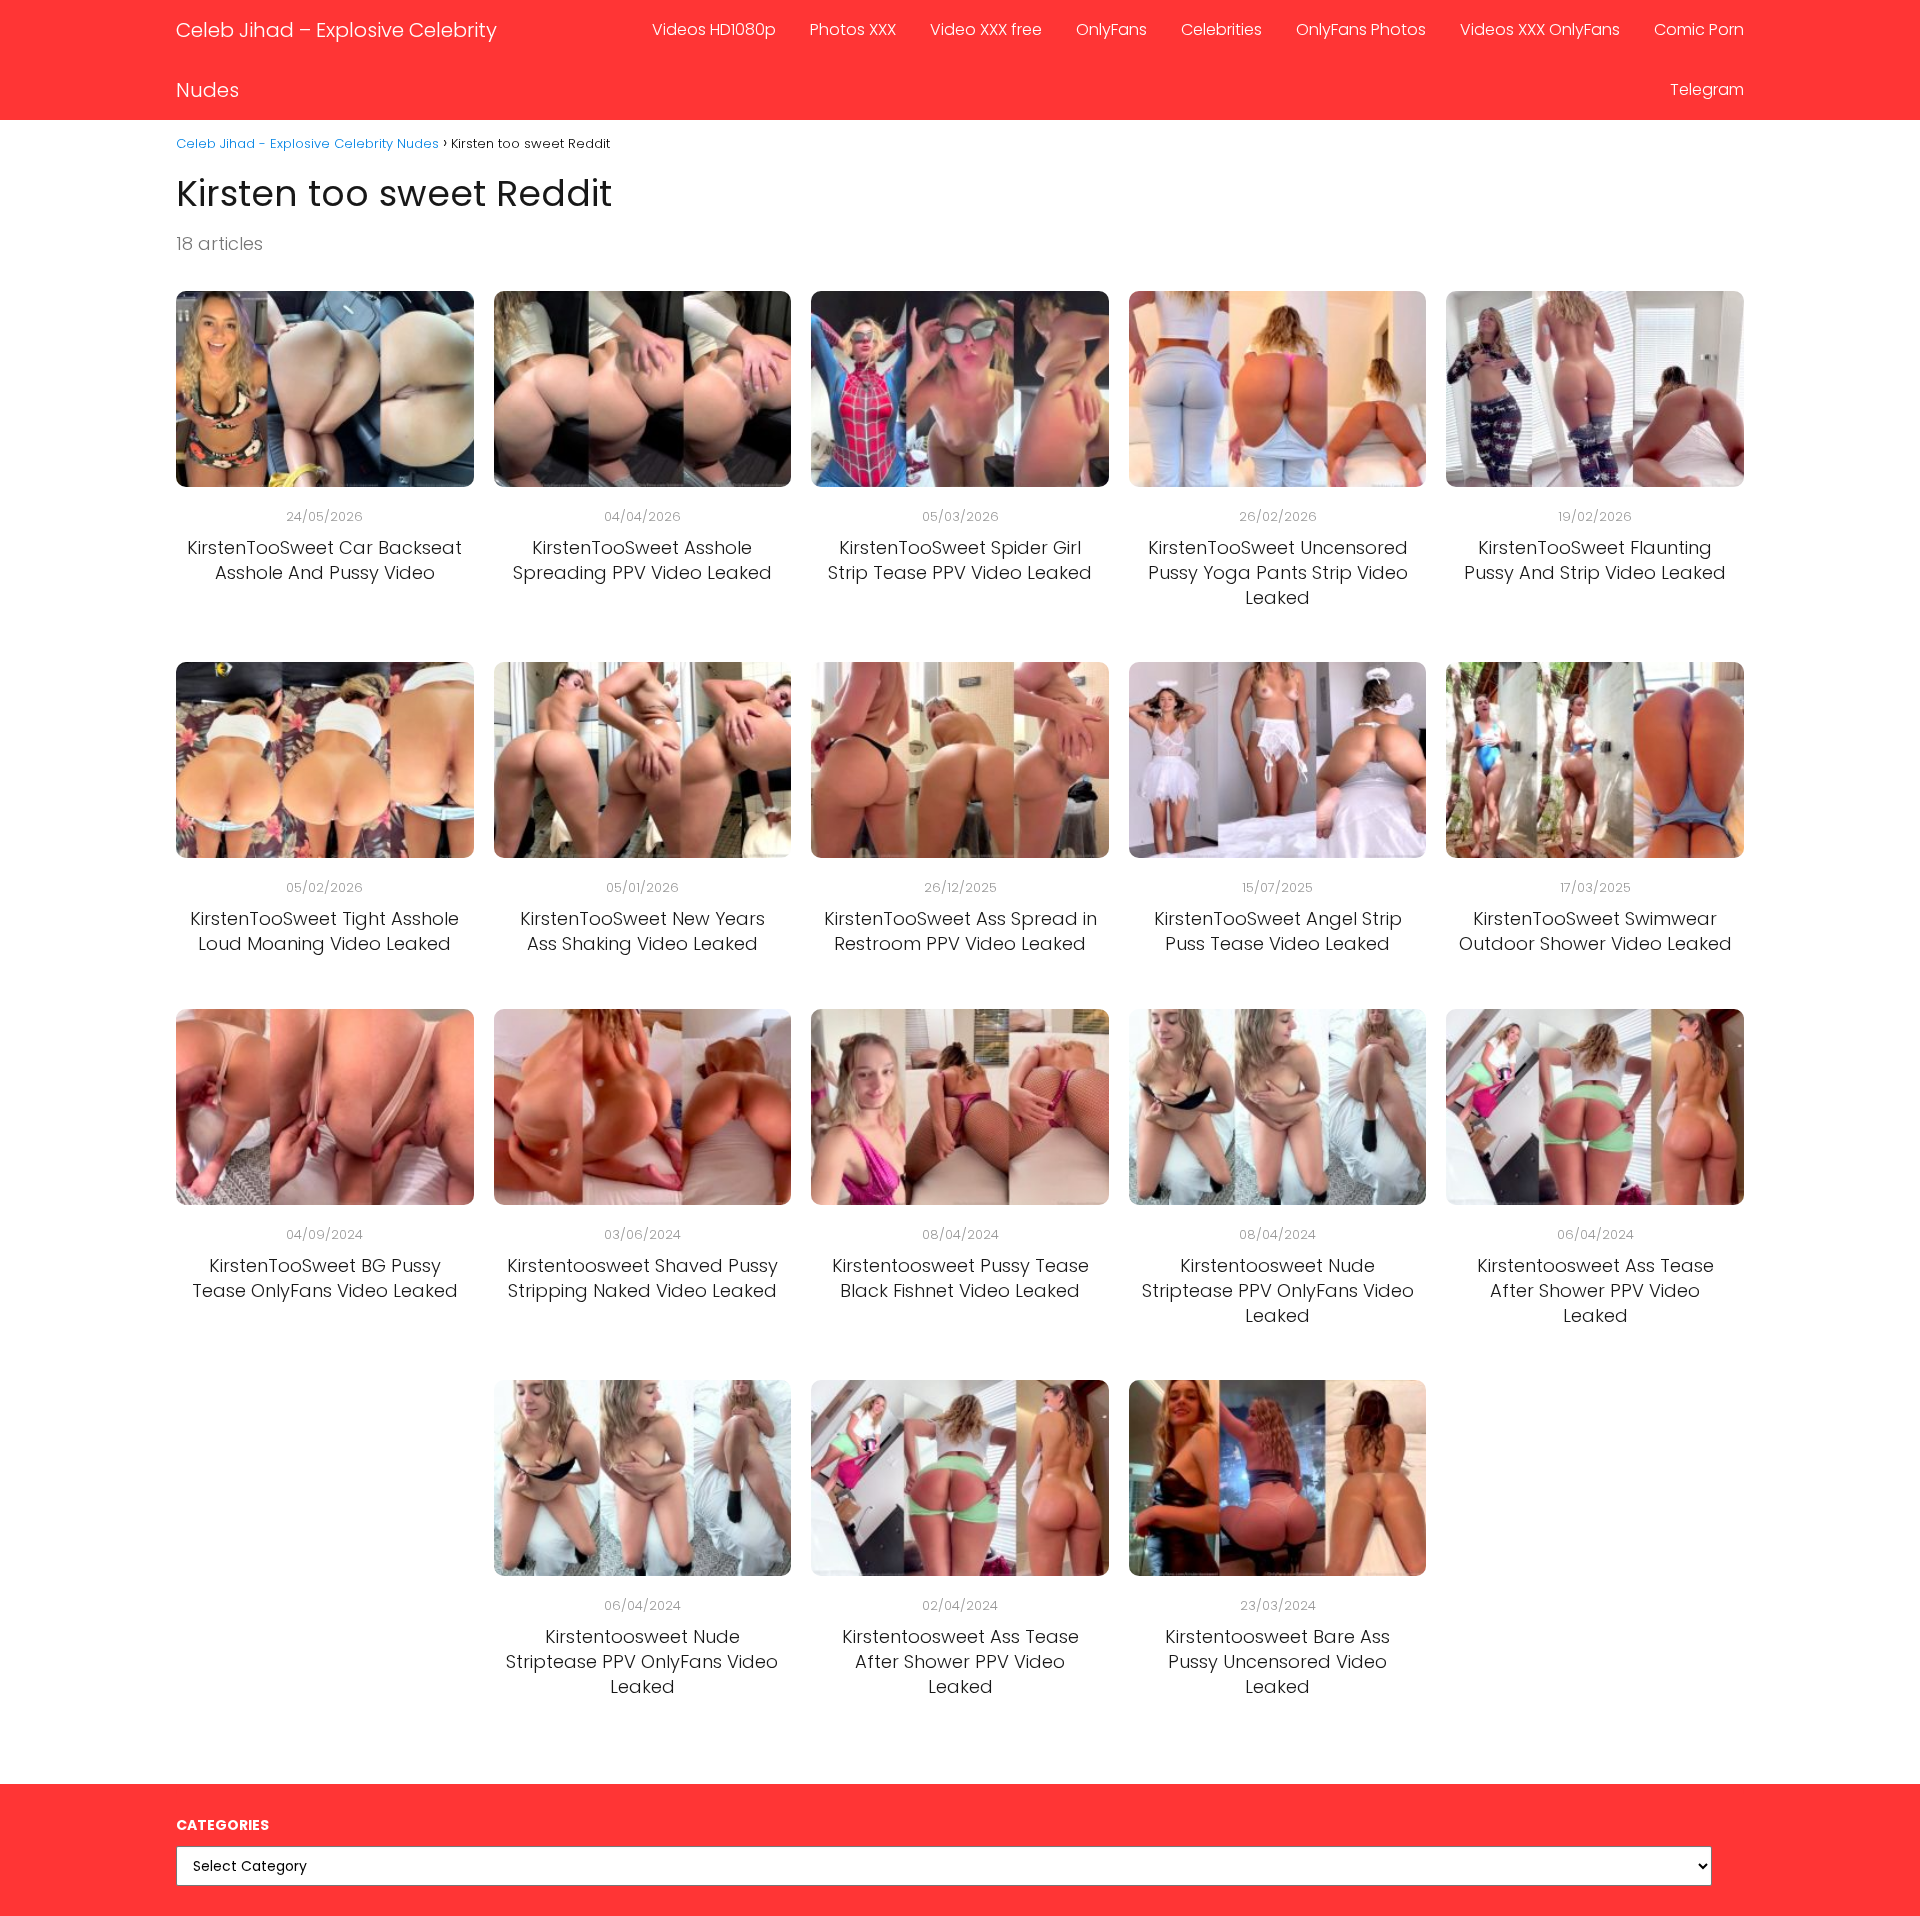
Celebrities (1221, 29)
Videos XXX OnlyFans (1540, 29)
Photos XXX (853, 29)
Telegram (1707, 89)
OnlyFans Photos (1361, 29)
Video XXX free (986, 29)
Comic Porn (1699, 29)
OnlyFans (1111, 29)
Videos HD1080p (714, 29)
